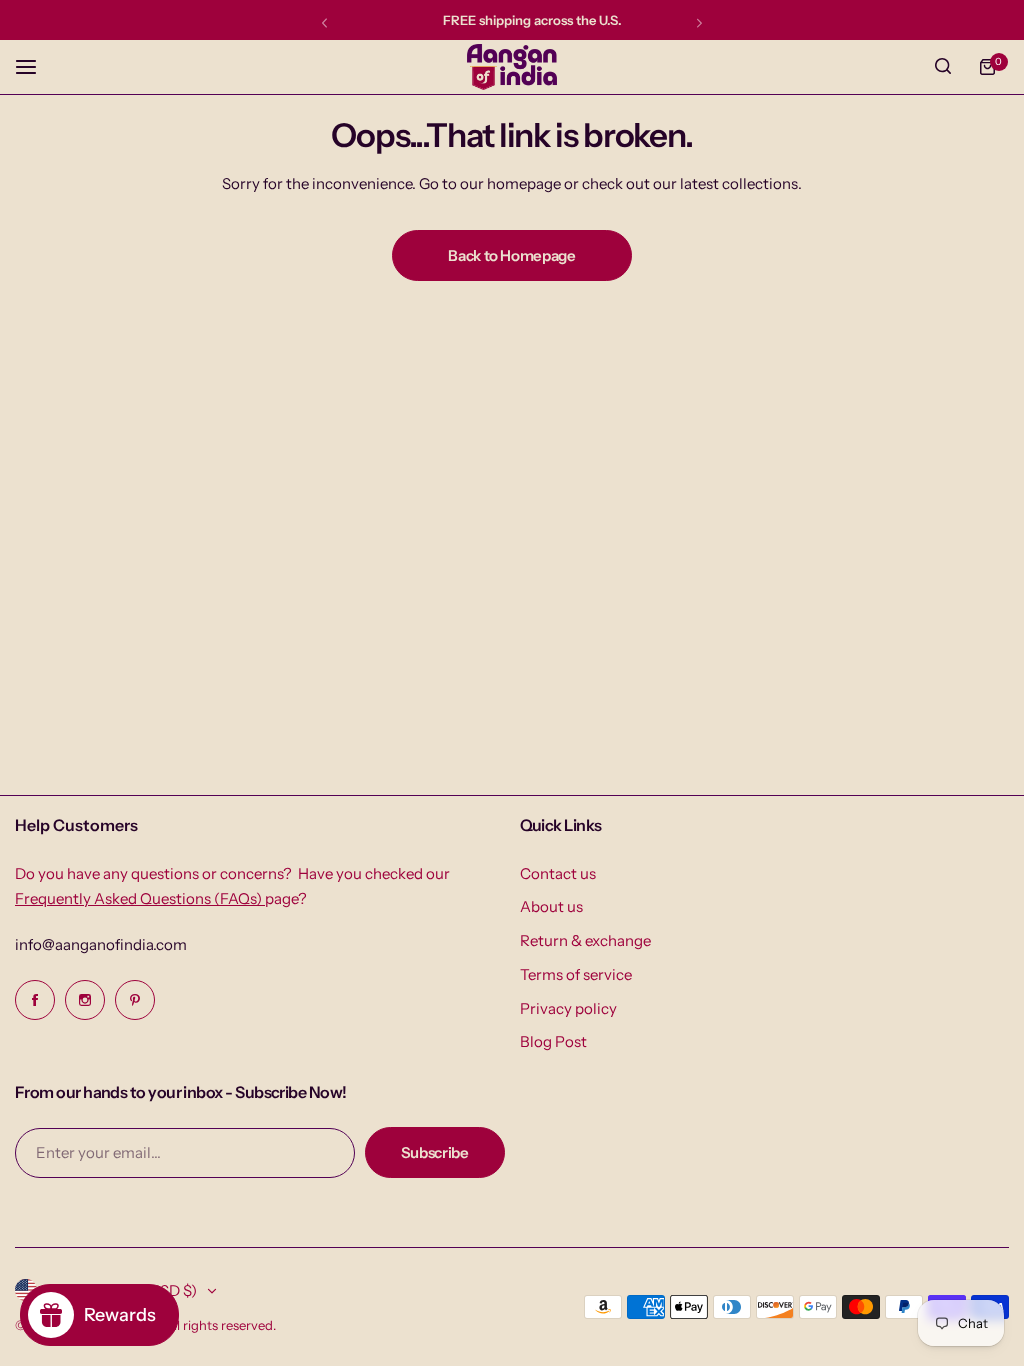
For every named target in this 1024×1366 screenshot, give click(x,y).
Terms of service (576, 974)
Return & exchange (585, 940)
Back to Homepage (511, 255)
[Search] (943, 67)
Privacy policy (568, 1008)
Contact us (558, 873)
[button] (324, 22)
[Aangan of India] (512, 67)
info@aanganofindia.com (101, 944)
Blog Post (553, 1041)
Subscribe (435, 1152)
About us (551, 906)
